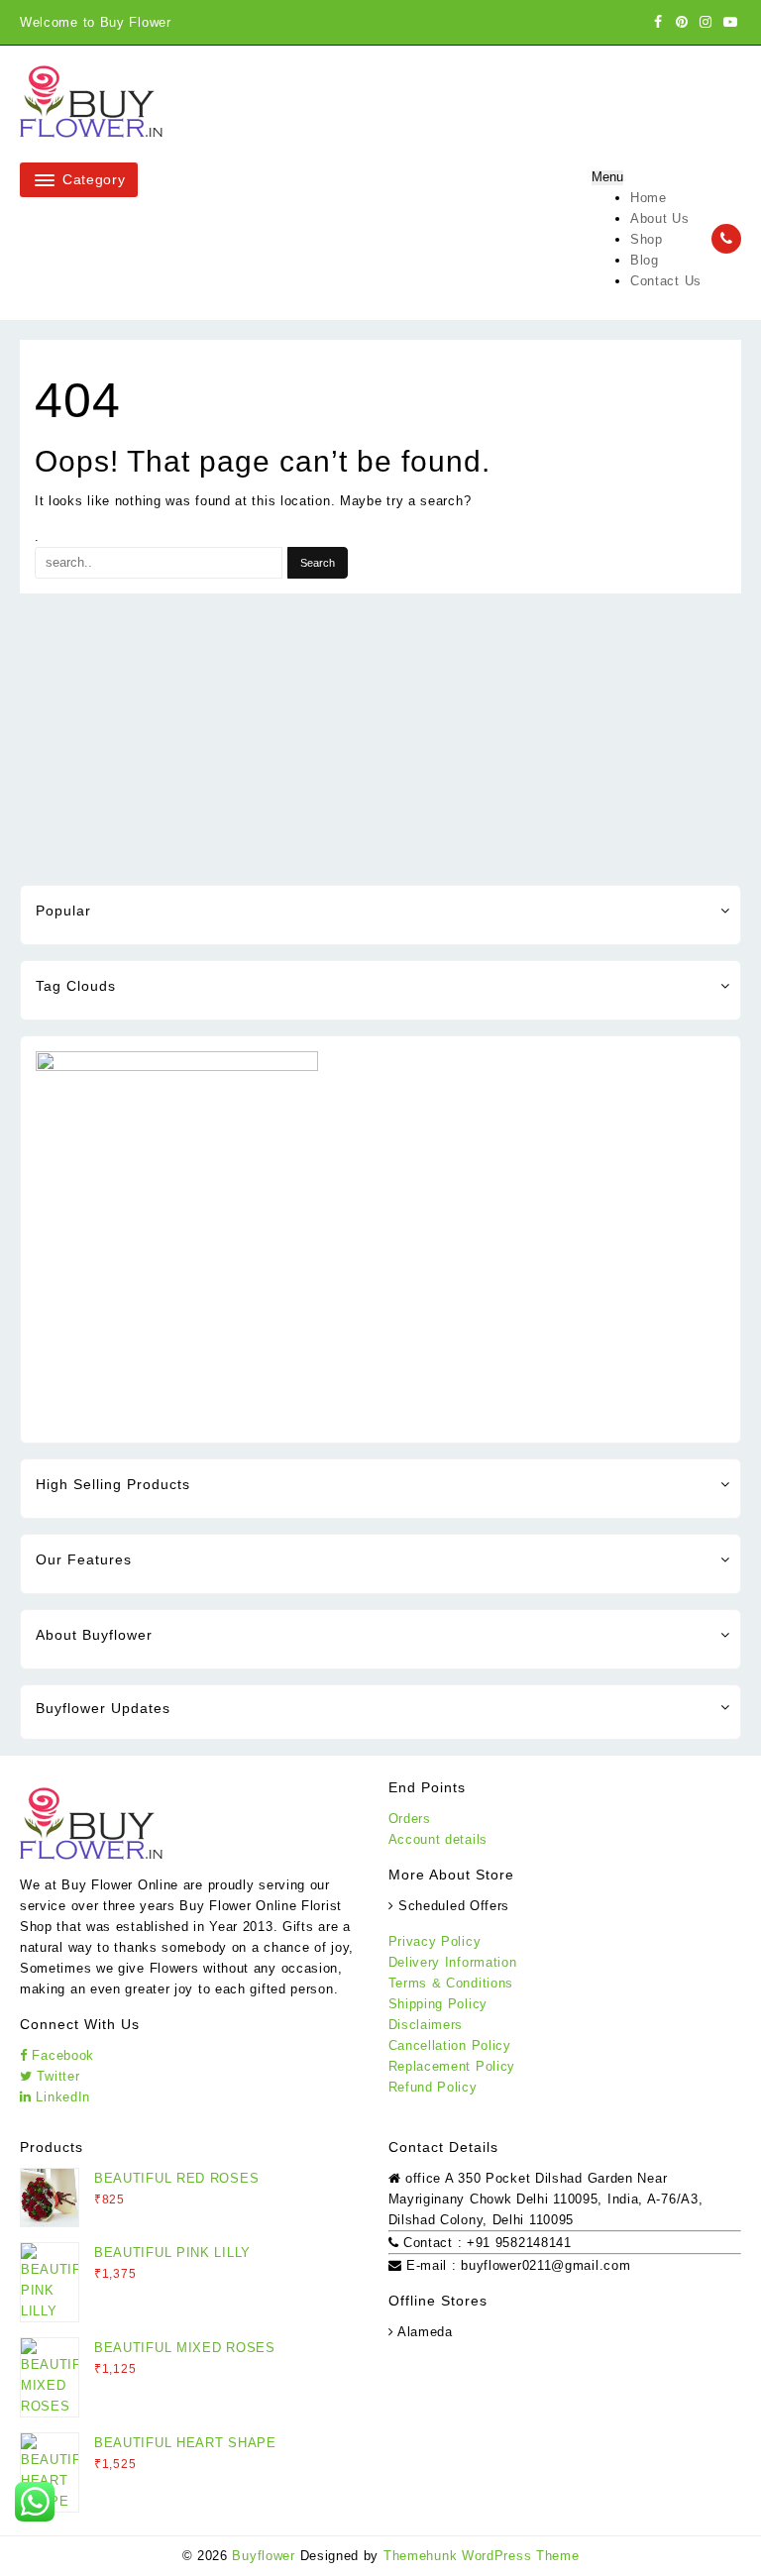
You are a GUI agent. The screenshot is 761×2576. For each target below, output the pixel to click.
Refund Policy (433, 2087)
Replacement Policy (452, 2066)
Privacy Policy (435, 1941)
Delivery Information (453, 1962)
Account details (438, 1839)
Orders (410, 1819)
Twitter (56, 2076)
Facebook (61, 2055)
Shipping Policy (438, 2004)
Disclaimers (426, 2025)
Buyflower (263, 2556)
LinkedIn (61, 2097)
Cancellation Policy (450, 2045)
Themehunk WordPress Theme (482, 2556)
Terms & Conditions (451, 1983)
